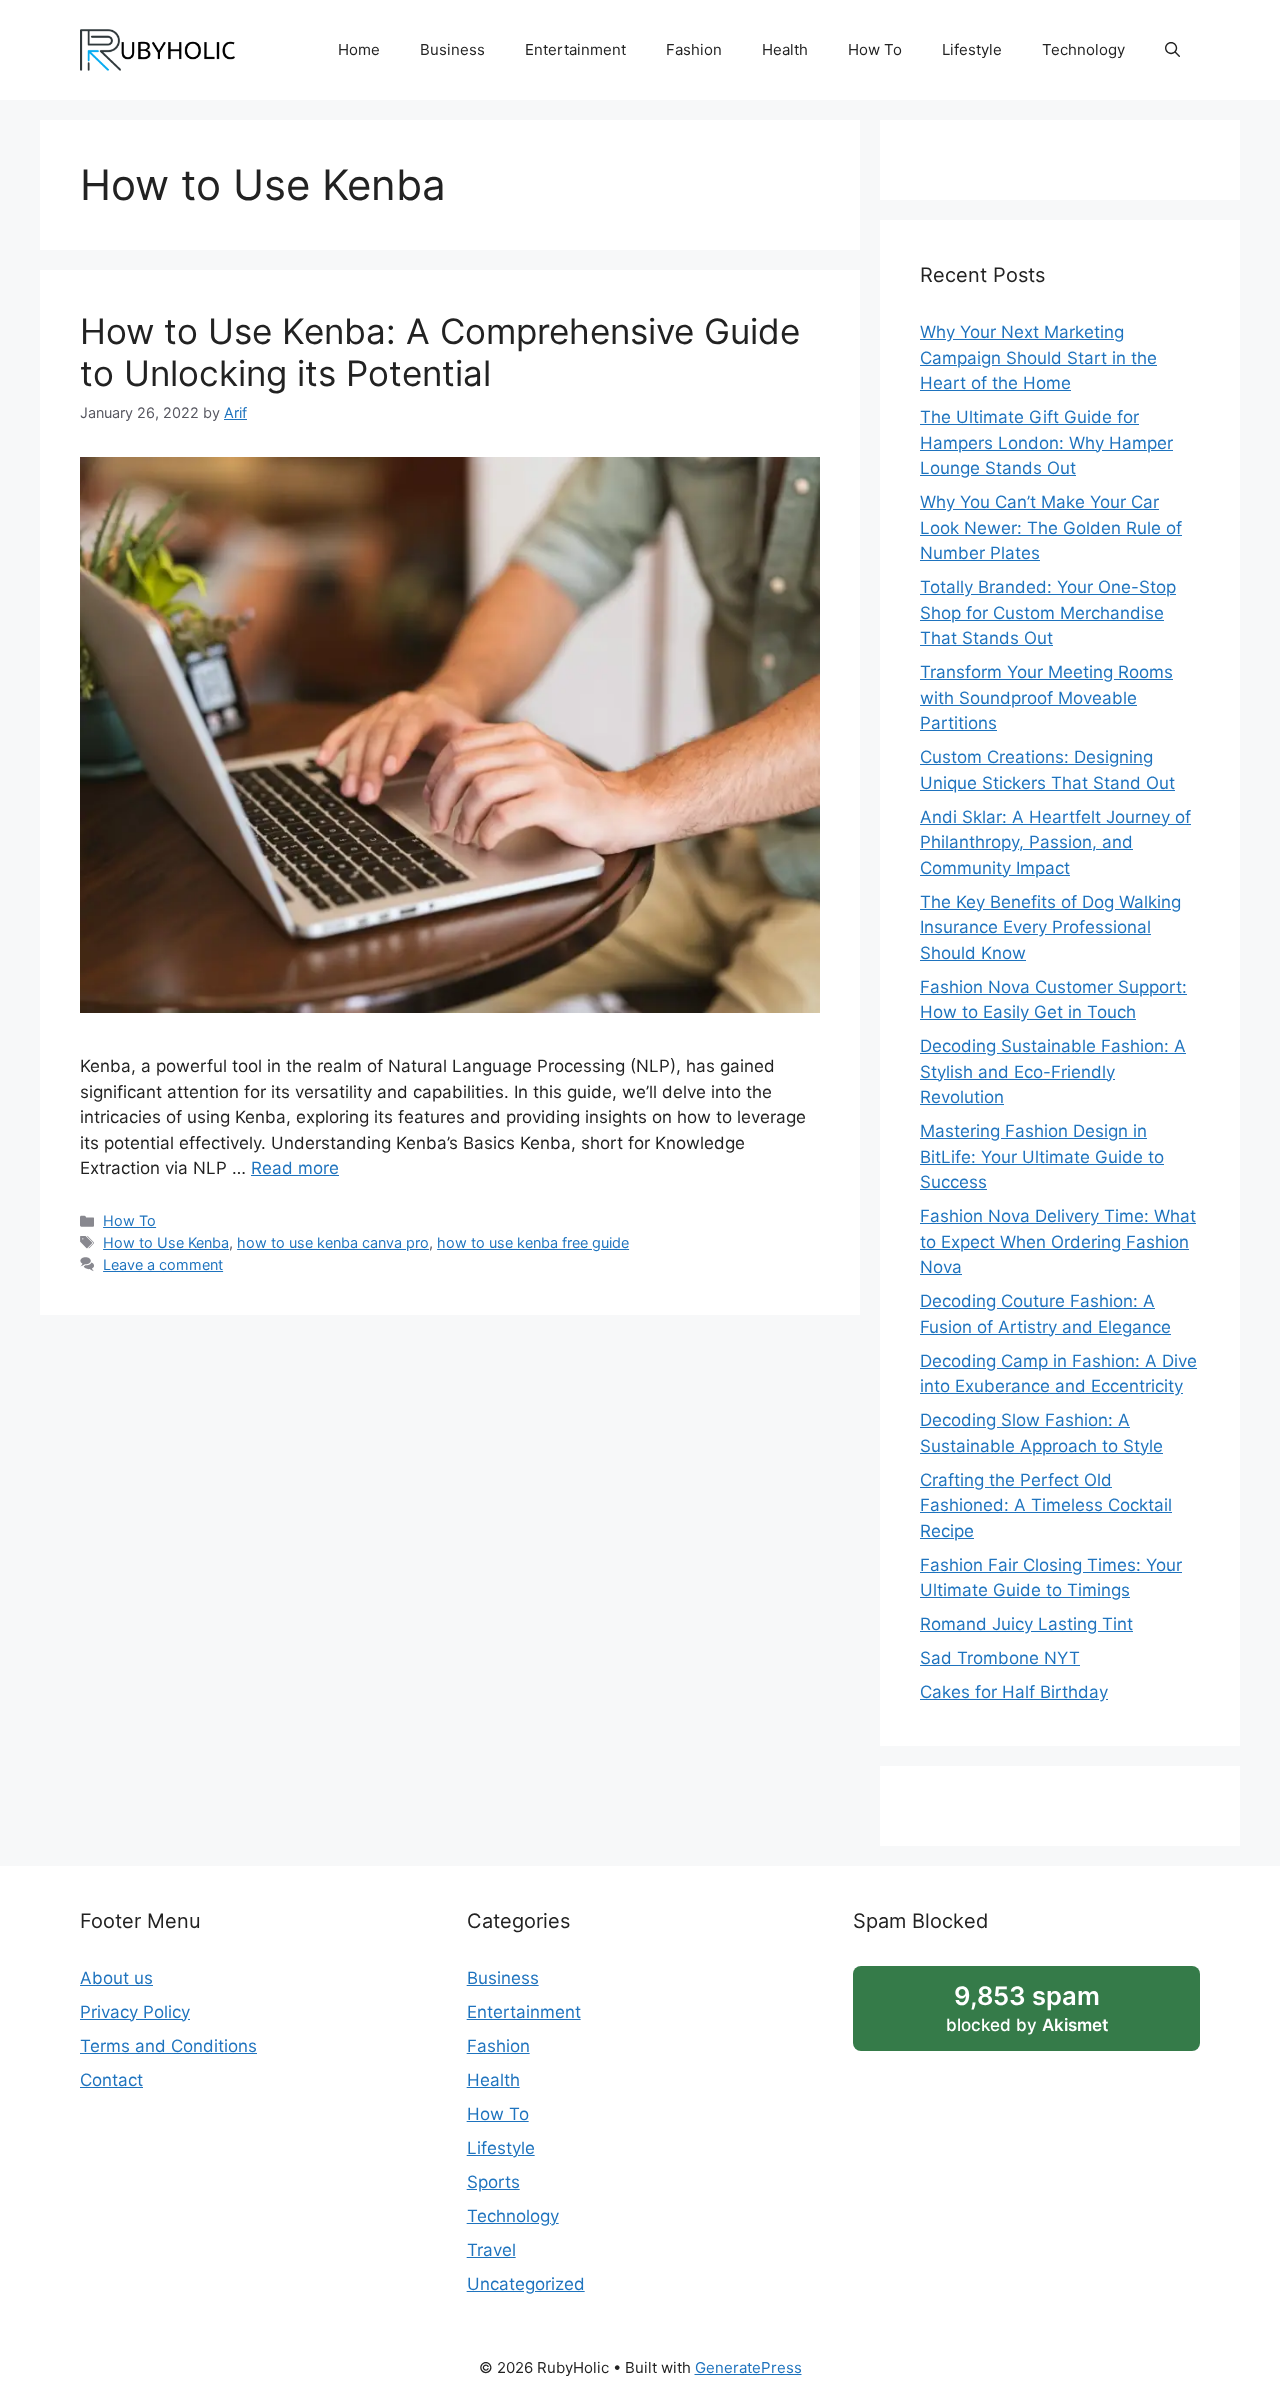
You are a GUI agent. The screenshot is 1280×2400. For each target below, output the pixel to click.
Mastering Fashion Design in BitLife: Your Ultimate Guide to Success (1042, 1156)
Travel (491, 2250)
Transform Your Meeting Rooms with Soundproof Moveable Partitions (1046, 697)
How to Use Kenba (166, 1242)
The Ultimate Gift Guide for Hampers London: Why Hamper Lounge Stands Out (1046, 442)
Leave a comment (163, 1264)
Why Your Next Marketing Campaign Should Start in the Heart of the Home (1038, 357)
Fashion (694, 49)
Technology (1083, 49)
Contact (111, 2080)
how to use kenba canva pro (333, 1242)
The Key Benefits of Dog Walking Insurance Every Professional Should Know (1050, 927)
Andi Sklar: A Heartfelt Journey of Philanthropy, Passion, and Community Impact (1055, 842)
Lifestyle (972, 49)
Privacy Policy (135, 2012)
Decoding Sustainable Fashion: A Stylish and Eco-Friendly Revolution (1053, 1071)
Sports (493, 2182)
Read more (295, 1168)
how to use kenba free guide (533, 1242)
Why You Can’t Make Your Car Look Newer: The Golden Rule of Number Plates (1051, 527)
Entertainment (575, 49)
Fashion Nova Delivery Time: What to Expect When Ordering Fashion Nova (1058, 1241)
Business (452, 49)
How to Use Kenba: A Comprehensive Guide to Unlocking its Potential (440, 352)
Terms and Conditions (168, 2046)
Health (785, 49)
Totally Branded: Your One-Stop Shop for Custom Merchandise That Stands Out (1048, 612)
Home (359, 49)
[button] (1172, 50)
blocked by (1027, 2008)
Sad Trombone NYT (1000, 1658)
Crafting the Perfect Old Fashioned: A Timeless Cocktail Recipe (1046, 1505)
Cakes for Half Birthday (1014, 1692)
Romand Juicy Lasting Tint (1026, 1624)
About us (116, 1978)
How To (875, 49)
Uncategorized (526, 2284)
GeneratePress (748, 2367)
